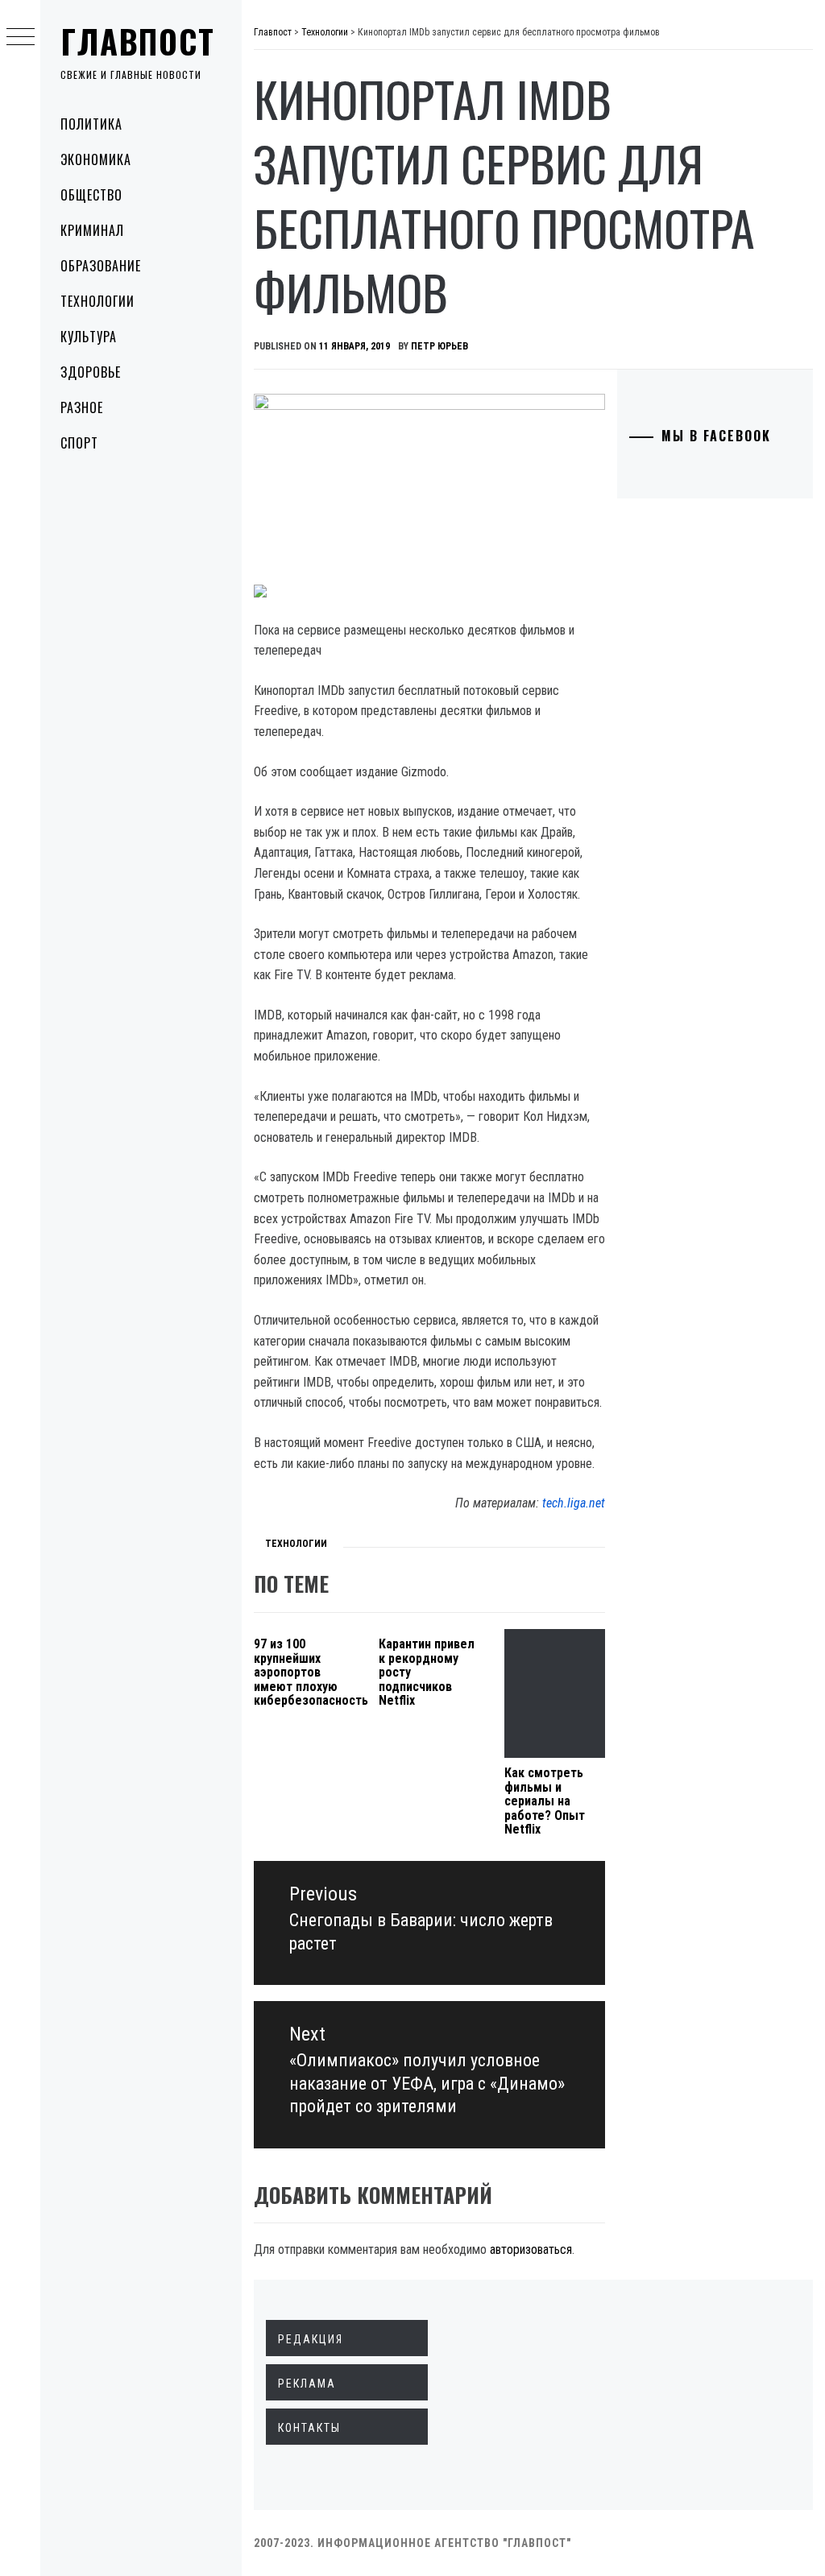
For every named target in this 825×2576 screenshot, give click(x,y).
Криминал (92, 230)
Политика (91, 124)
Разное (82, 407)
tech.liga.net (574, 1503)
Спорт (79, 443)
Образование (101, 266)
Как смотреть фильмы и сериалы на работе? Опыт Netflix (545, 1801)
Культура (89, 337)
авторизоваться (531, 2249)
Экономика (96, 159)
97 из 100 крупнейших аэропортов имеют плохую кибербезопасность (311, 1672)
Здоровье (91, 372)
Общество (91, 195)
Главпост (138, 41)
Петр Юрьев (439, 346)
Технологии (97, 301)
